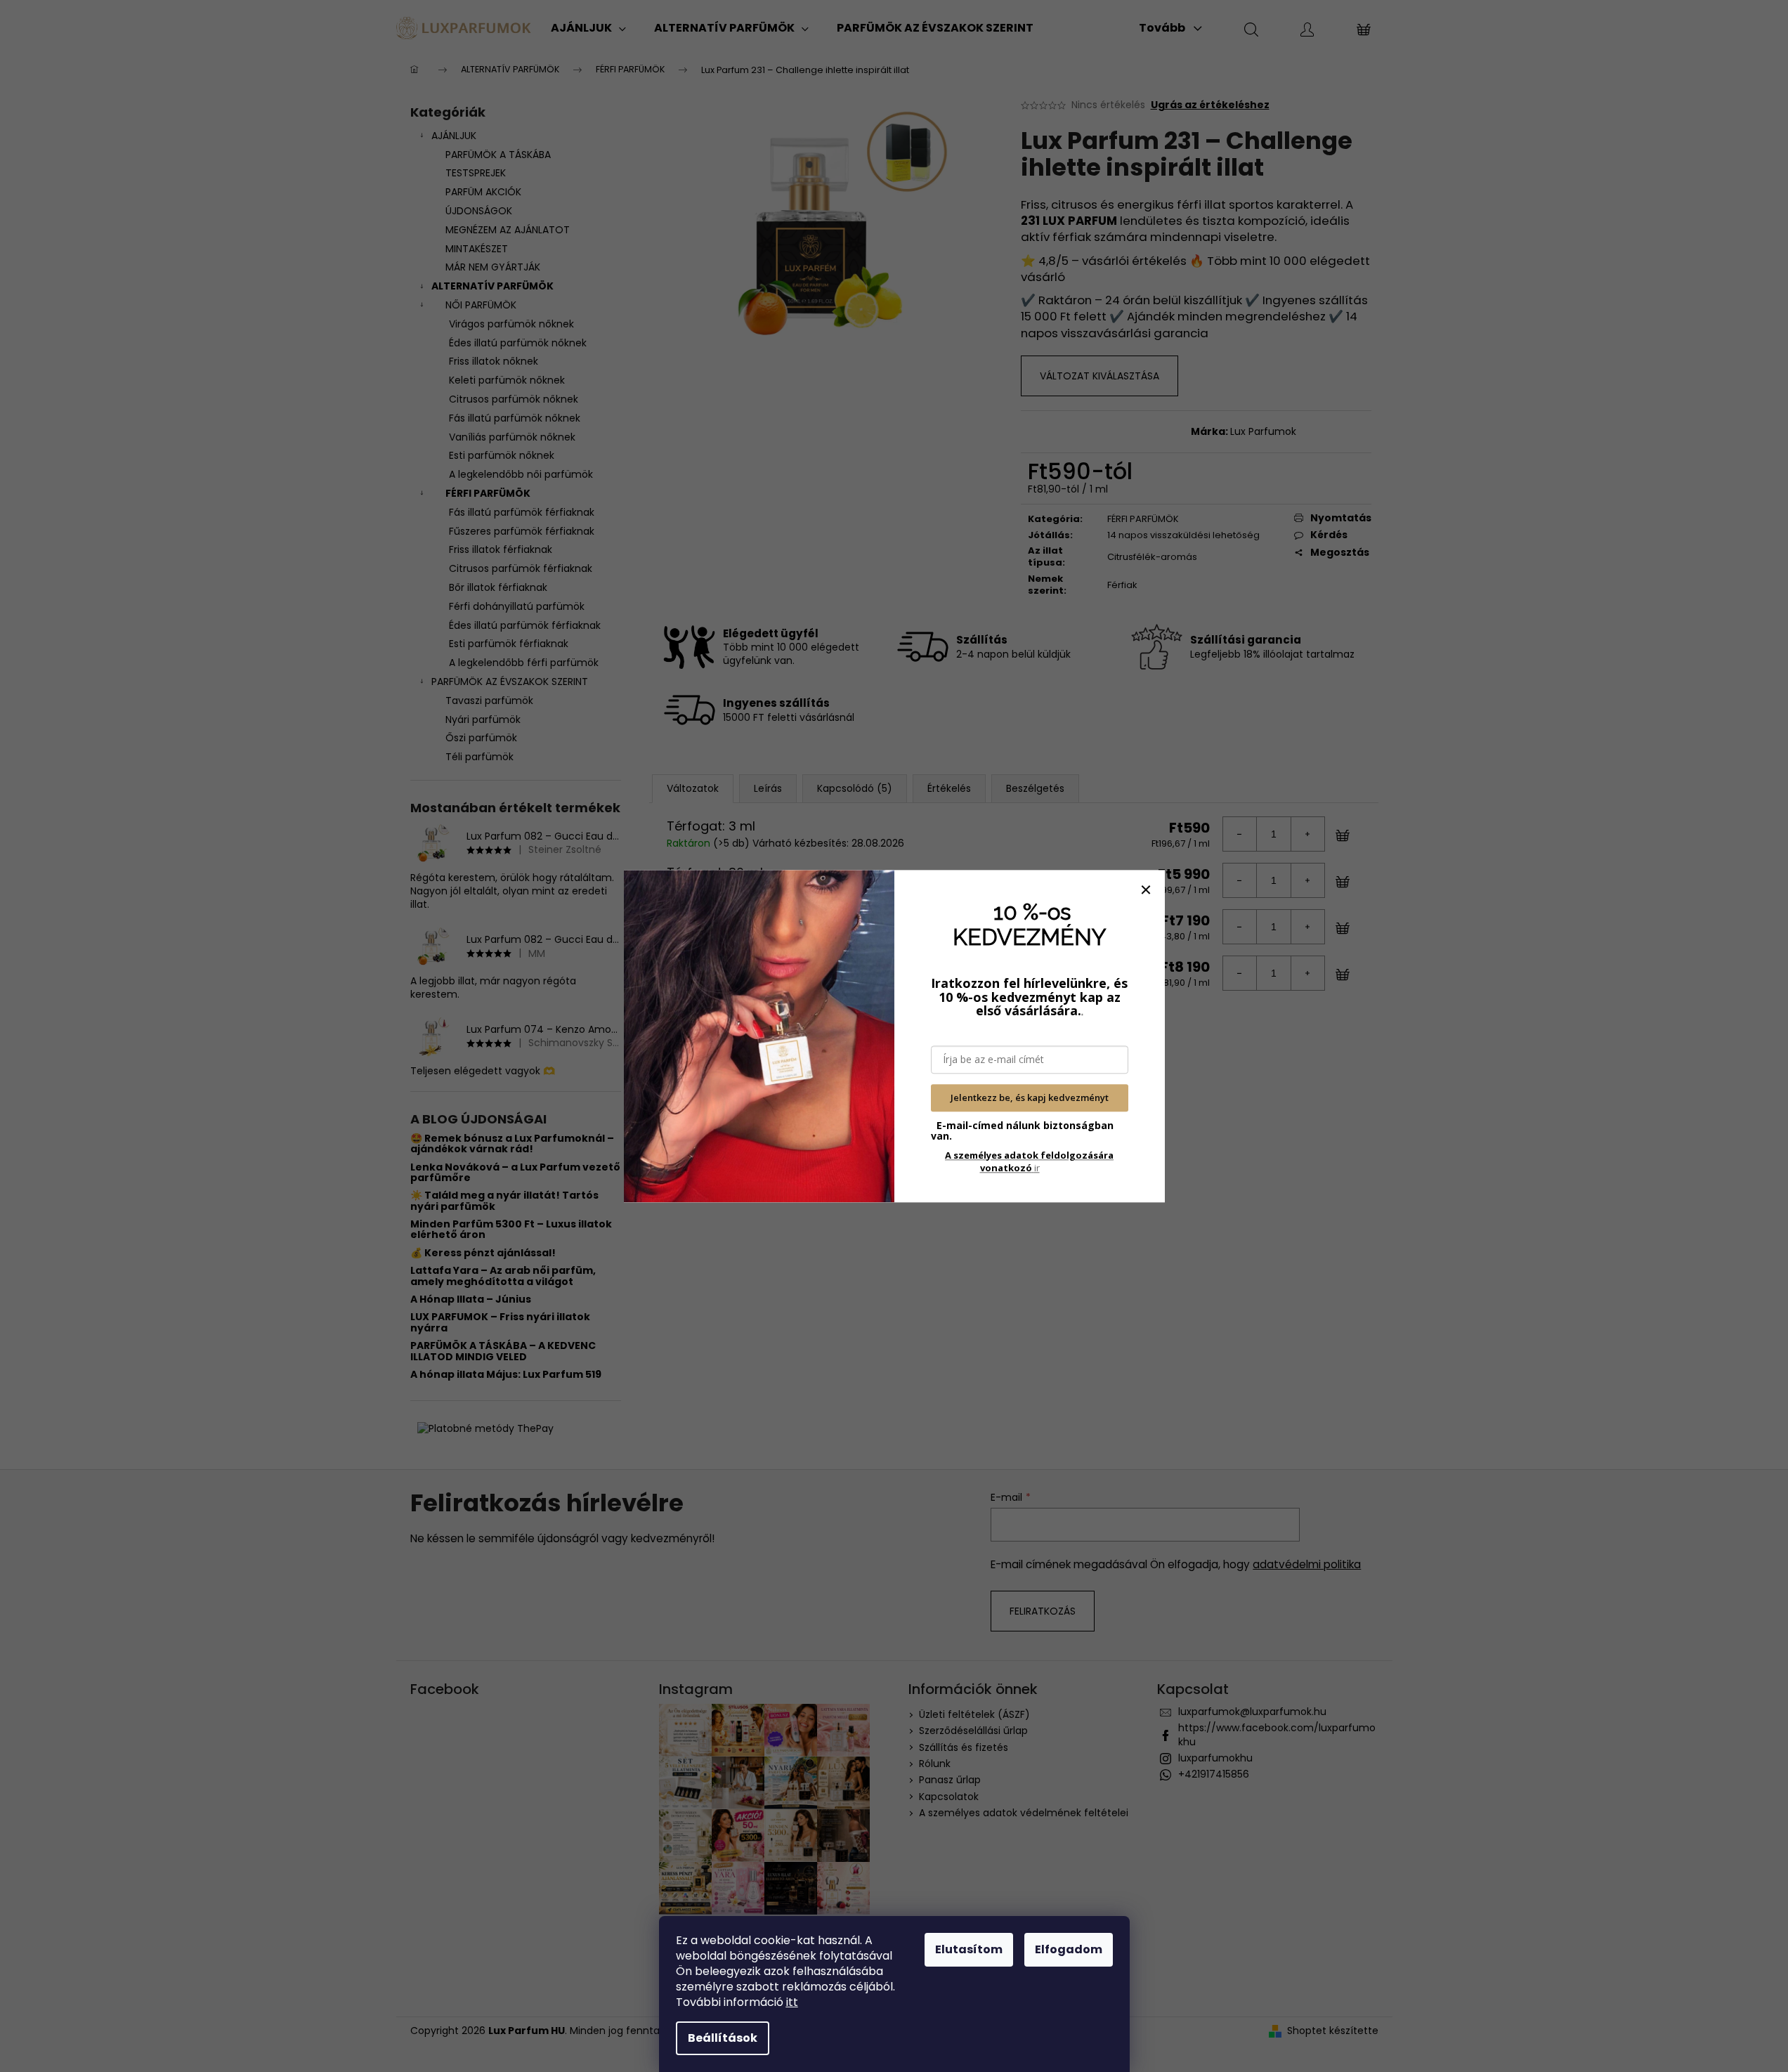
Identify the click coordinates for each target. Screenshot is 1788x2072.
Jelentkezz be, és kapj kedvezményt (1030, 1098)
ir (1029, 1161)
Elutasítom (969, 1949)
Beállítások (723, 2038)
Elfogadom (1069, 1949)
